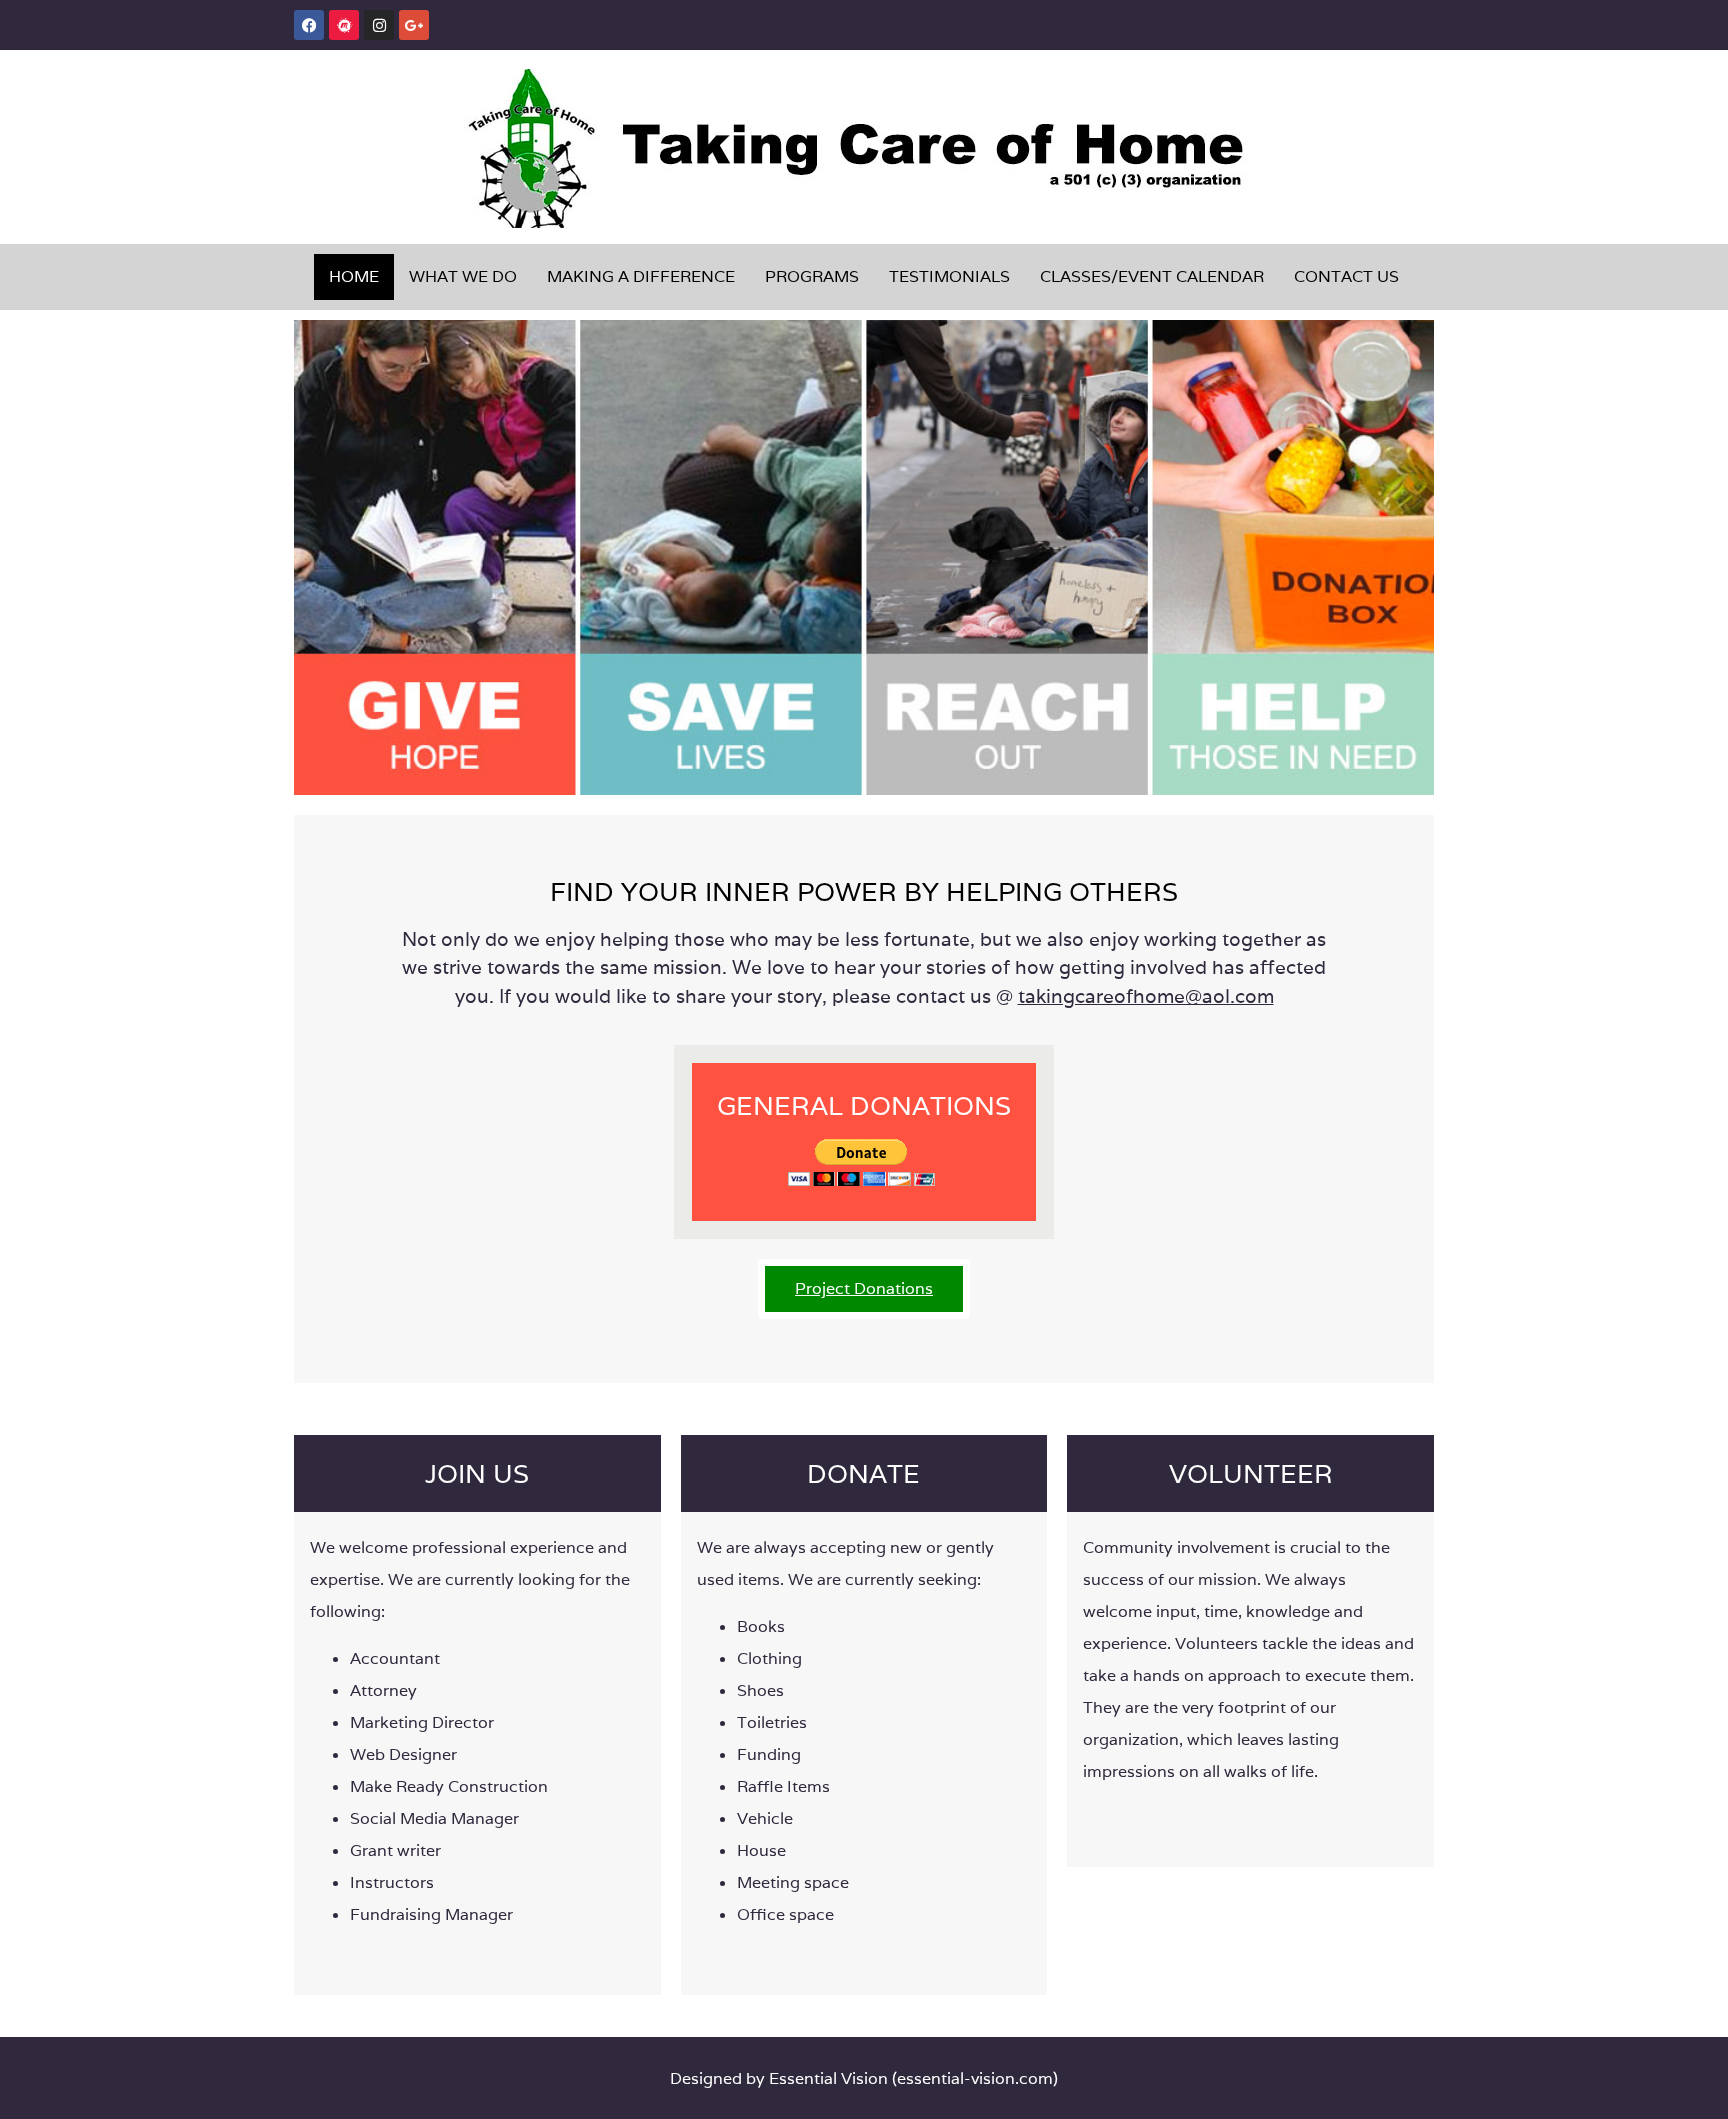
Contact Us (1346, 276)
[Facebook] (309, 25)
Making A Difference (641, 276)
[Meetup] (344, 25)
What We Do (463, 276)
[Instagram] (379, 25)
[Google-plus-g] (414, 25)
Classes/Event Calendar (1152, 276)
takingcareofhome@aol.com (1146, 996)
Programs (812, 276)
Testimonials (949, 276)
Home (354, 276)
